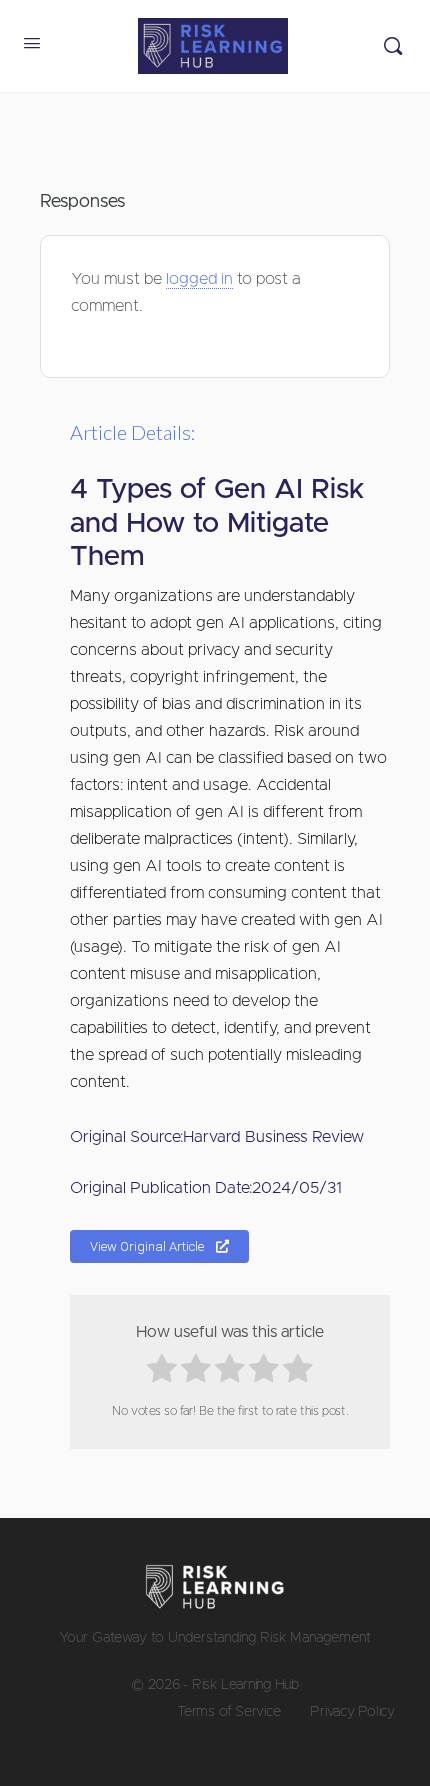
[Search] (393, 46)
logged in (199, 279)
